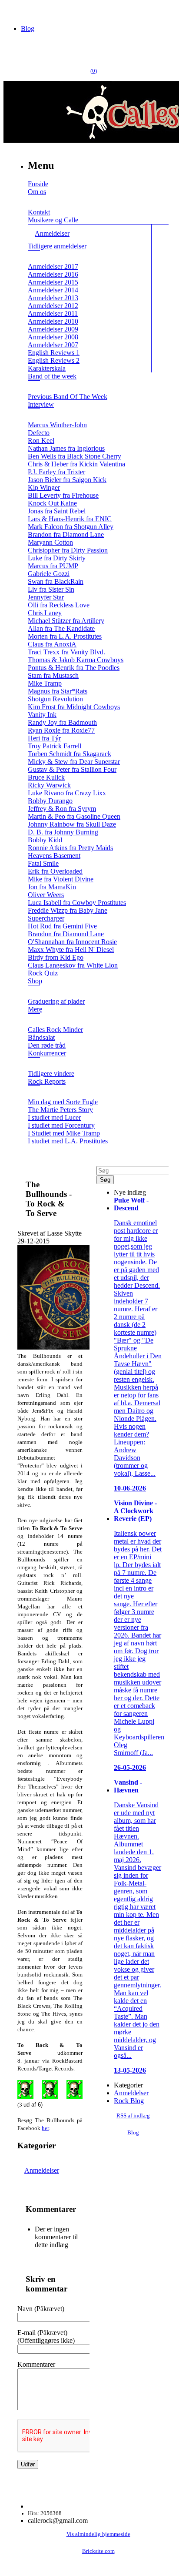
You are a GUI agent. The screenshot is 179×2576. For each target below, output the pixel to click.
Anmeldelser (42, 2170)
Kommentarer (36, 2364)
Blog (28, 28)
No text (13, 11)
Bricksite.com (98, 2551)
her (45, 2128)
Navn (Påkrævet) (41, 2309)
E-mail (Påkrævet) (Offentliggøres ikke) (46, 2336)
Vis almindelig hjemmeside (98, 2534)
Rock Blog (129, 2101)
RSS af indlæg (133, 2116)
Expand (34, 202)
